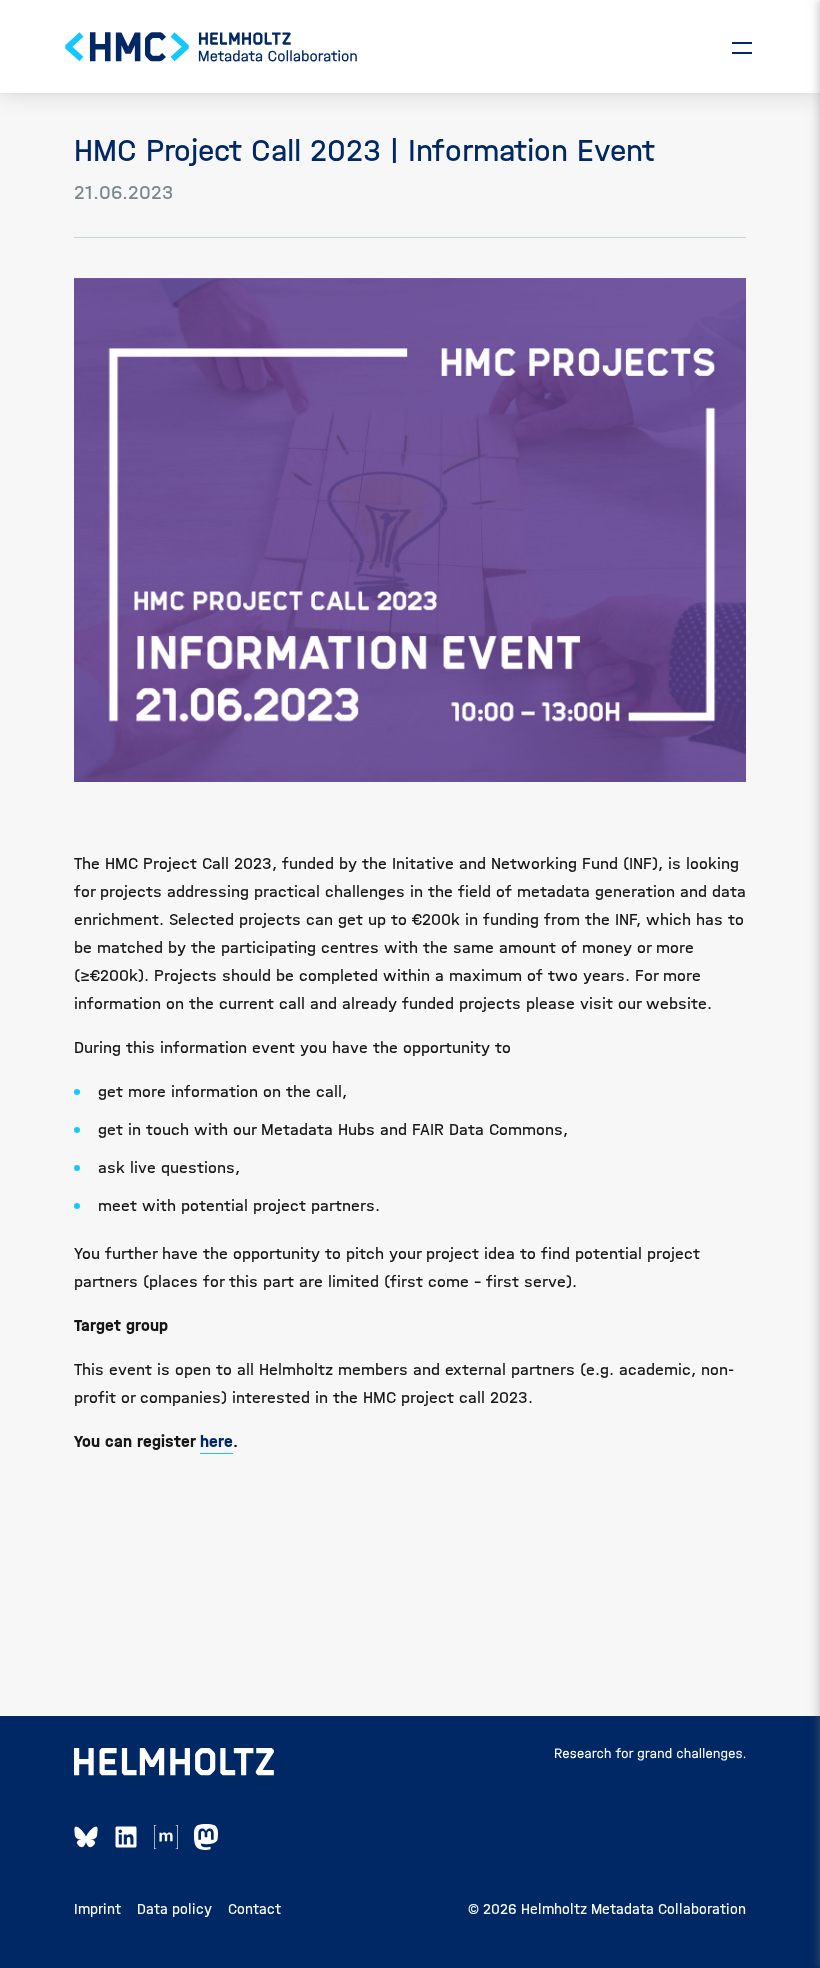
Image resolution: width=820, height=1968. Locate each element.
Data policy (174, 1909)
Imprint (97, 1909)
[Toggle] (742, 47)
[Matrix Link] (166, 1837)
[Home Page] (212, 47)
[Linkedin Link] (126, 1837)
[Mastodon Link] (206, 1837)
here (216, 1441)
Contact (254, 1909)
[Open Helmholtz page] (174, 1762)
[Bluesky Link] (86, 1837)
